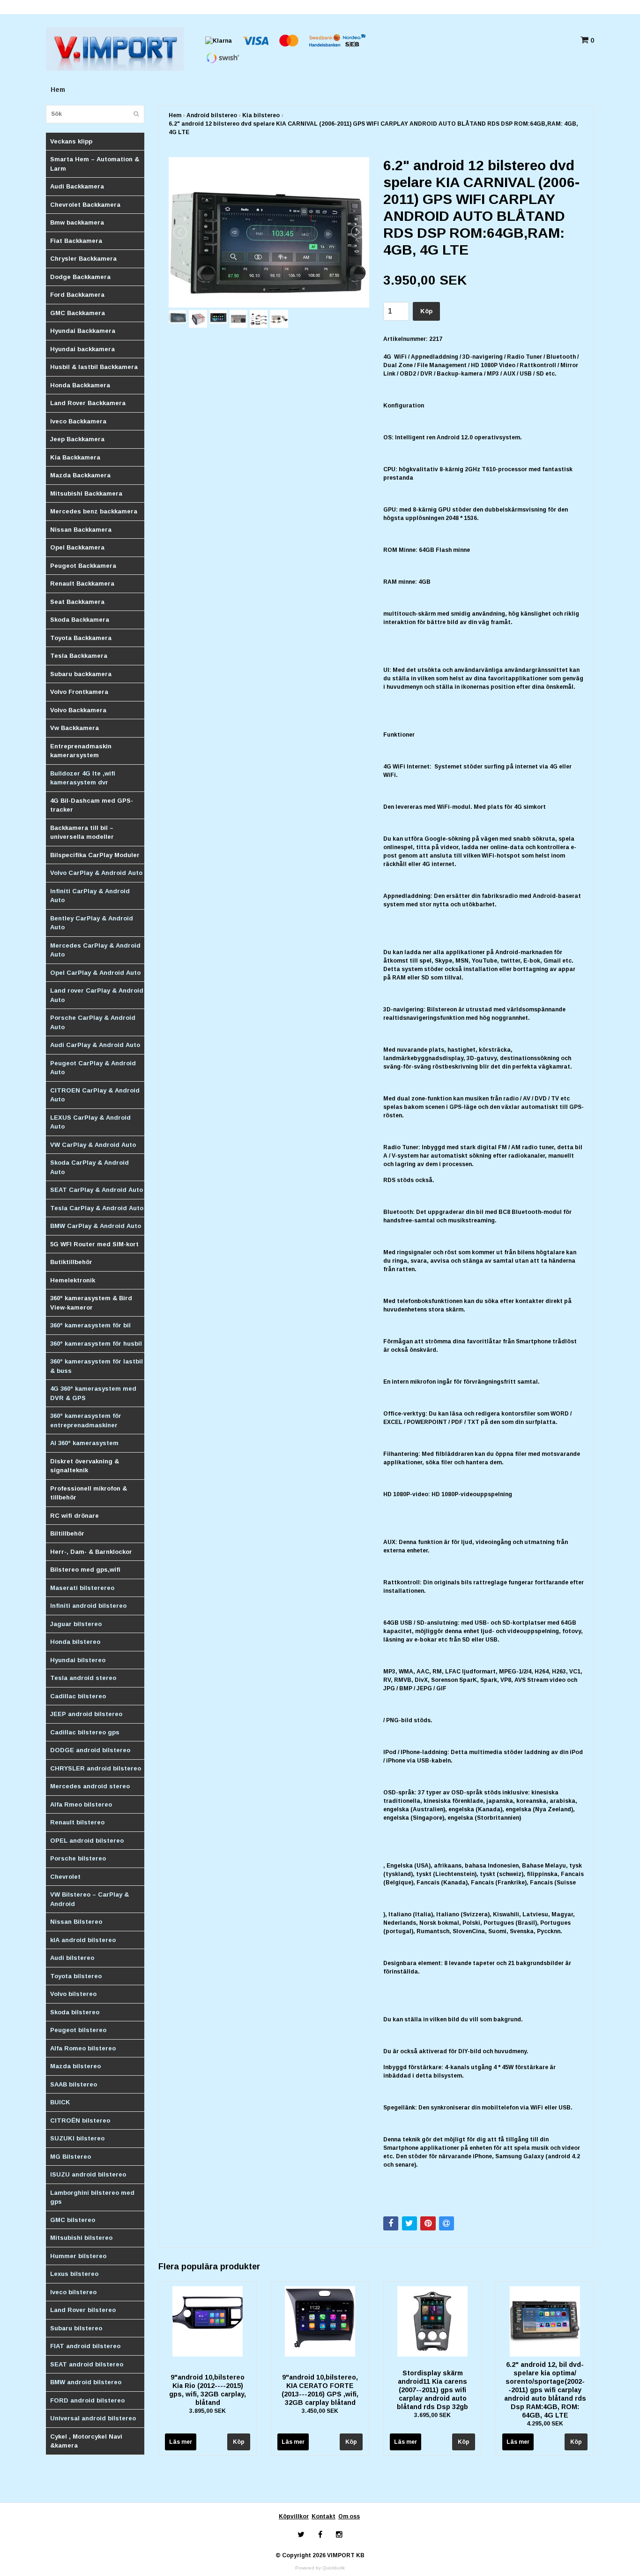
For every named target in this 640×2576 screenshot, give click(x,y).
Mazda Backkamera (80, 475)
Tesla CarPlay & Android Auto (97, 1208)
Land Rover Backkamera (88, 403)
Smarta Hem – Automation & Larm (95, 164)
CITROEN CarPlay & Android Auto (95, 1095)
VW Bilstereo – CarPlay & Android (89, 1899)
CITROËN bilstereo (80, 2120)
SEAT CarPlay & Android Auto (97, 1190)
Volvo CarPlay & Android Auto (96, 873)
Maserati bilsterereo (82, 1588)
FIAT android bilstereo (85, 2346)
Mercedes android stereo (90, 1786)
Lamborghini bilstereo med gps (92, 2197)
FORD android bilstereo (87, 2400)
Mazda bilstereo (75, 2066)
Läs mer (181, 2442)
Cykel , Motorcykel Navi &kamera (86, 2441)
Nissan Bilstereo (76, 1922)
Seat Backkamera (77, 602)
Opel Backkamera (77, 547)
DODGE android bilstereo (90, 1750)
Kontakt (324, 2516)
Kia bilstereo (261, 115)
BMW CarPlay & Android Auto (96, 1226)
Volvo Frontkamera (79, 692)
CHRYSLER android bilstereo (96, 1768)
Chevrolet (65, 1877)
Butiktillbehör (71, 1262)
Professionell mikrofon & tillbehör (89, 1493)
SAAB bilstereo (74, 2084)
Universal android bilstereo (93, 2418)
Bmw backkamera (77, 222)
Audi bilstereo (72, 1958)
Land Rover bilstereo (83, 2310)
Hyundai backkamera (82, 349)
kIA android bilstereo (83, 1940)
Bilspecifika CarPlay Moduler (95, 855)
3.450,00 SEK (320, 2411)
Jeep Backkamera (77, 439)
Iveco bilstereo (73, 2292)
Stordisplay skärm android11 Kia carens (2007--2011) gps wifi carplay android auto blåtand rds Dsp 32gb (432, 2390)
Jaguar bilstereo (76, 1624)
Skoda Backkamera (80, 620)
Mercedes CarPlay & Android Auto (95, 950)
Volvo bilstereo (73, 1994)
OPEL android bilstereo (87, 1841)
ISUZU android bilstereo (88, 2174)
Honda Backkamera (80, 385)
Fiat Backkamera (76, 241)
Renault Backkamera (82, 584)
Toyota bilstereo (76, 1976)
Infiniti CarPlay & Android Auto (90, 896)
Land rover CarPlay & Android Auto (97, 995)
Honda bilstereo (75, 1642)
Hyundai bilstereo (78, 1660)
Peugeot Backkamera (83, 566)
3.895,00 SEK (208, 2411)
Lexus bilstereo (74, 2274)
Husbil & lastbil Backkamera (94, 367)
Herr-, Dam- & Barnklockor (91, 1552)
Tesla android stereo (83, 1678)
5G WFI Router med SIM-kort (94, 1244)
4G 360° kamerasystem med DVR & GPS (93, 1393)
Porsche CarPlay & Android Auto (93, 1022)
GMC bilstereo (73, 2220)
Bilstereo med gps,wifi (85, 1570)
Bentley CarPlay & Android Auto (92, 923)
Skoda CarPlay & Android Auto (89, 1167)
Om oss (349, 2516)
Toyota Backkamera (81, 638)
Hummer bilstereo (78, 2256)
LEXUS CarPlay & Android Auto (90, 1122)
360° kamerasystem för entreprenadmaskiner (86, 1420)
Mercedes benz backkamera (94, 511)
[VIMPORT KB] (115, 48)
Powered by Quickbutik (320, 2568)
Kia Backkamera (75, 457)
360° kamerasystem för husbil (96, 1344)
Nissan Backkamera (81, 530)
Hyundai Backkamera (83, 331)
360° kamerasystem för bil (90, 1325)
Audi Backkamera (77, 186)
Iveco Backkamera (78, 421)
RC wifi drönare (74, 1516)
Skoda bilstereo (75, 2012)
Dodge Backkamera (80, 277)
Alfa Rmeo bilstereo (81, 1804)
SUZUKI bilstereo (77, 2138)
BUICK (60, 2102)
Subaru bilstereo (76, 2328)
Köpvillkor (294, 2516)
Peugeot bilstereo (78, 2030)
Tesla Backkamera (79, 656)
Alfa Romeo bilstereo (83, 2048)
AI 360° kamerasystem (84, 1443)
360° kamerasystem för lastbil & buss (97, 1366)
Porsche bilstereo (78, 1858)
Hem (58, 90)
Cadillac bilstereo (78, 1696)
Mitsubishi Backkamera (86, 493)
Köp (426, 311)
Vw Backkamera (74, 728)
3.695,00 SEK (432, 2415)
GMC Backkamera (78, 313)
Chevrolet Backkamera (85, 205)
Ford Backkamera (77, 295)
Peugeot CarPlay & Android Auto (93, 1068)
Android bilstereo (212, 115)
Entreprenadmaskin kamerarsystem (81, 751)
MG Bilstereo (71, 2157)
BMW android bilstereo (86, 2382)
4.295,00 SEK (545, 2424)
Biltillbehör (67, 1533)
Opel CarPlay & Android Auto (95, 973)
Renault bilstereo (77, 1822)
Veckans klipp (71, 141)
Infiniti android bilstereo (88, 1606)
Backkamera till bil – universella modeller (82, 832)
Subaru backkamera (81, 674)
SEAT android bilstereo (87, 2364)
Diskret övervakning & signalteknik (85, 1466)
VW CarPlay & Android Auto (93, 1145)
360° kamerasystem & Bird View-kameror (91, 1303)
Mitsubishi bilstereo (81, 2238)
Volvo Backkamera (78, 710)
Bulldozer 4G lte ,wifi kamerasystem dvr (83, 778)
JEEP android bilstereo (86, 1714)
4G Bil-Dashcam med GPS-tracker (92, 805)
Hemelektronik (73, 1280)
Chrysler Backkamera (83, 259)
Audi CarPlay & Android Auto (95, 1045)
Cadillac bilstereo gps (85, 1732)
